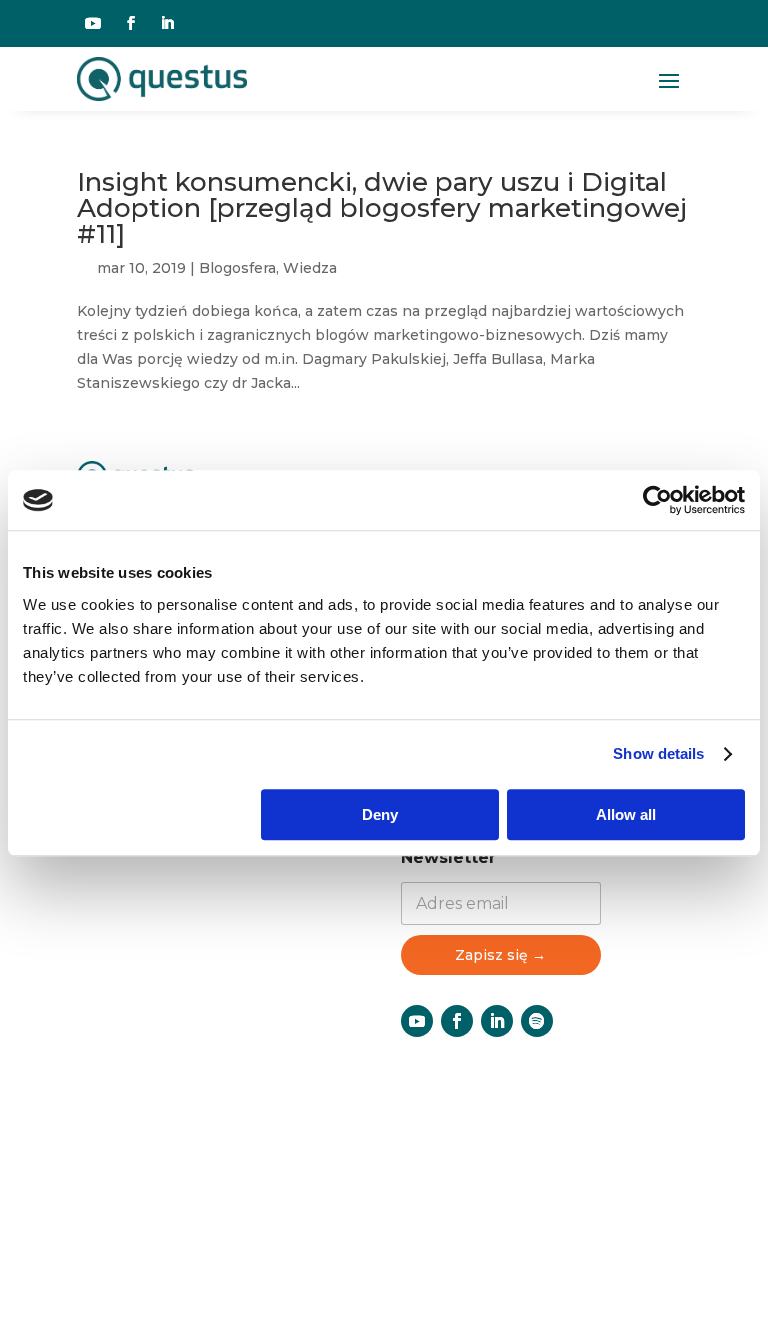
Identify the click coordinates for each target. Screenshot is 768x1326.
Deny (380, 814)
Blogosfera (237, 268)
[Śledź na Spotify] (537, 1021)
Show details (658, 753)
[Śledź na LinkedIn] (167, 23)
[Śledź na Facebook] (131, 23)
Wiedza (310, 268)
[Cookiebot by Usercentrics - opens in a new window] (657, 500)
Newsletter (448, 857)
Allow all (626, 814)
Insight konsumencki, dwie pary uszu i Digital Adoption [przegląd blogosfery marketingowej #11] (382, 208)
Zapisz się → (500, 955)
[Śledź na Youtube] (93, 23)
